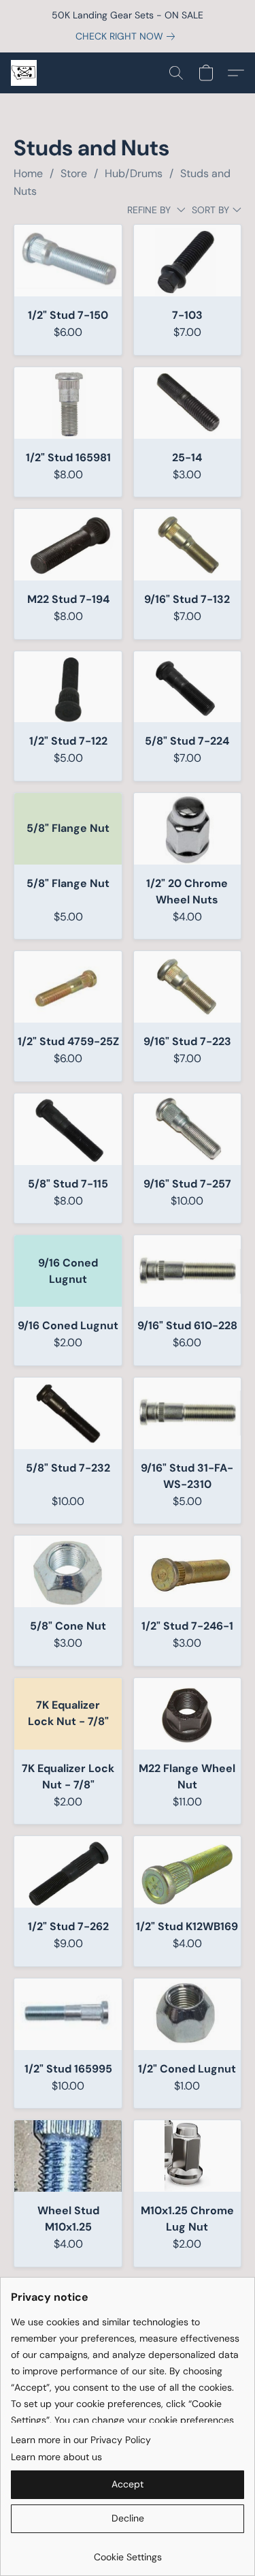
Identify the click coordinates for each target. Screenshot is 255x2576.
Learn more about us (56, 2457)
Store (74, 173)
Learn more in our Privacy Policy (81, 2440)
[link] (128, 36)
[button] (24, 73)
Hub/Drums (134, 173)
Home (28, 173)
